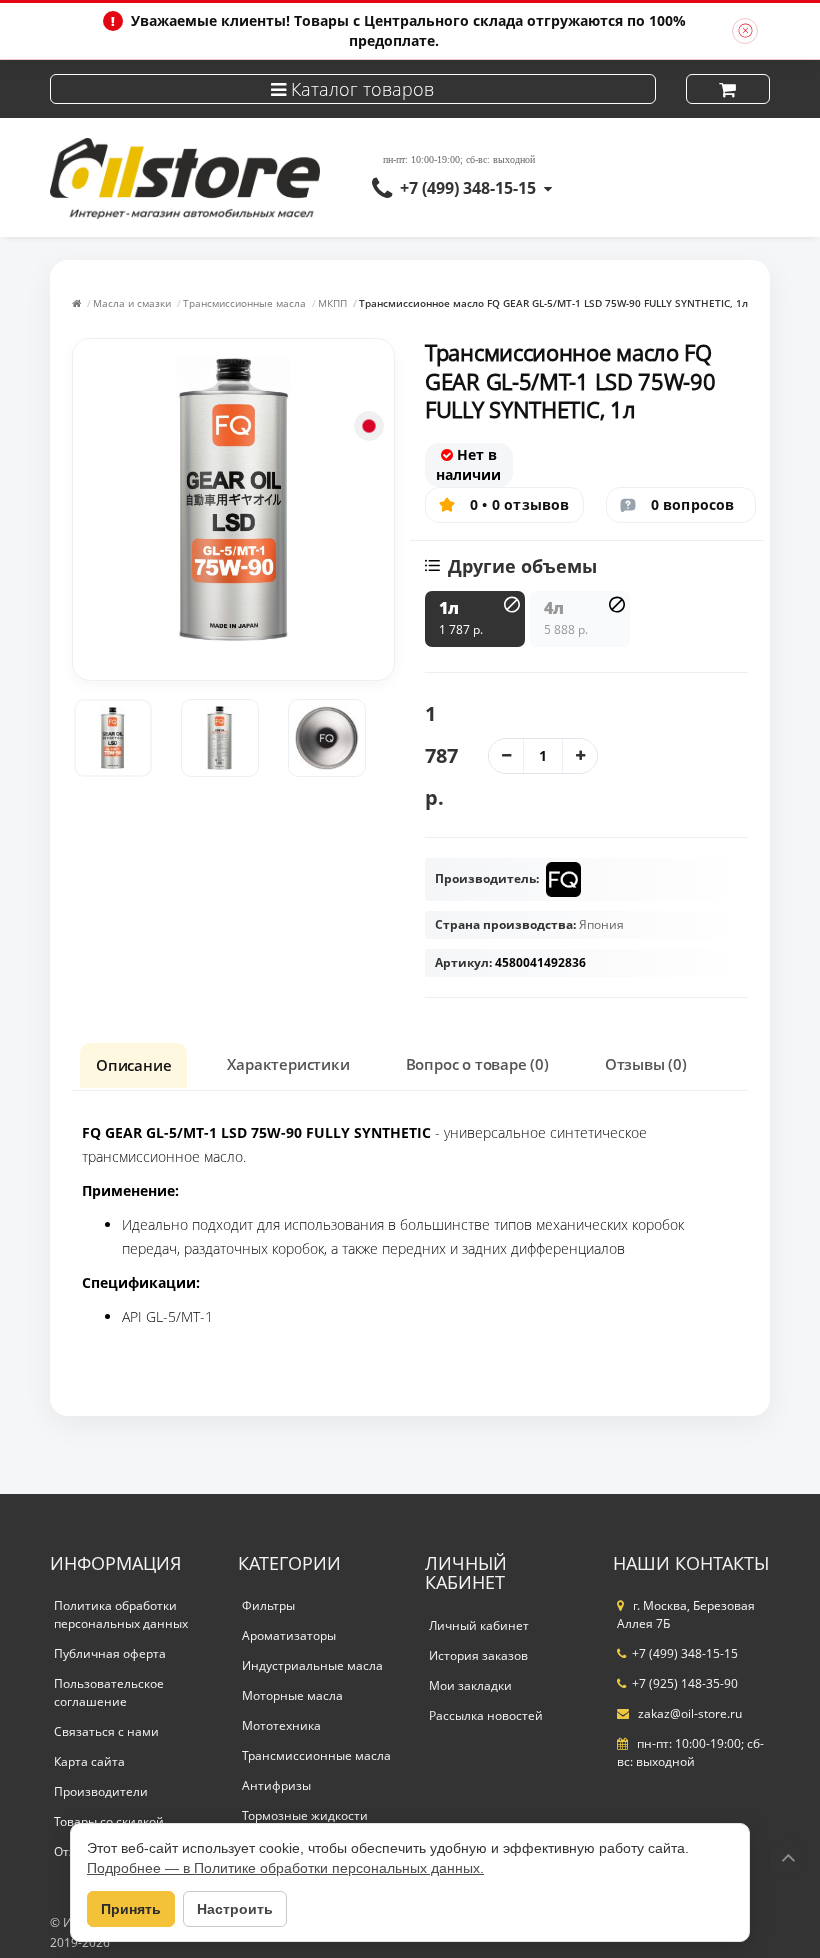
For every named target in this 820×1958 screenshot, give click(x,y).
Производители (101, 1791)
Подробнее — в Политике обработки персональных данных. (285, 1868)
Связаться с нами (106, 1731)
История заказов (478, 1655)
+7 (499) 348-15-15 (468, 188)
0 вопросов (693, 504)
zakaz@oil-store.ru (688, 1713)
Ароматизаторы (289, 1635)
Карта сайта (89, 1761)
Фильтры (268, 1605)
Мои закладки (470, 1685)
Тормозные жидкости (305, 1815)
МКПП (332, 303)
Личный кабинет (479, 1625)
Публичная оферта (110, 1653)
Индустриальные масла (312, 1665)
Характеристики (288, 1064)
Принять (131, 1909)
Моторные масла (292, 1695)
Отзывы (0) (646, 1064)
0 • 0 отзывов (520, 504)
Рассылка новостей (486, 1715)
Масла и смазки (132, 303)
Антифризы (276, 1785)
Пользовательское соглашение (109, 1692)
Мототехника (281, 1725)
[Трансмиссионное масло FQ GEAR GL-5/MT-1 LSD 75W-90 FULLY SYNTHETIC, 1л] (113, 738)
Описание (133, 1065)
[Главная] (76, 303)
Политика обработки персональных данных (121, 1614)
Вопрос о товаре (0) (477, 1064)
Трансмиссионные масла (244, 303)
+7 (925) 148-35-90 (685, 1683)
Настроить (235, 1909)
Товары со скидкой (109, 1821)
